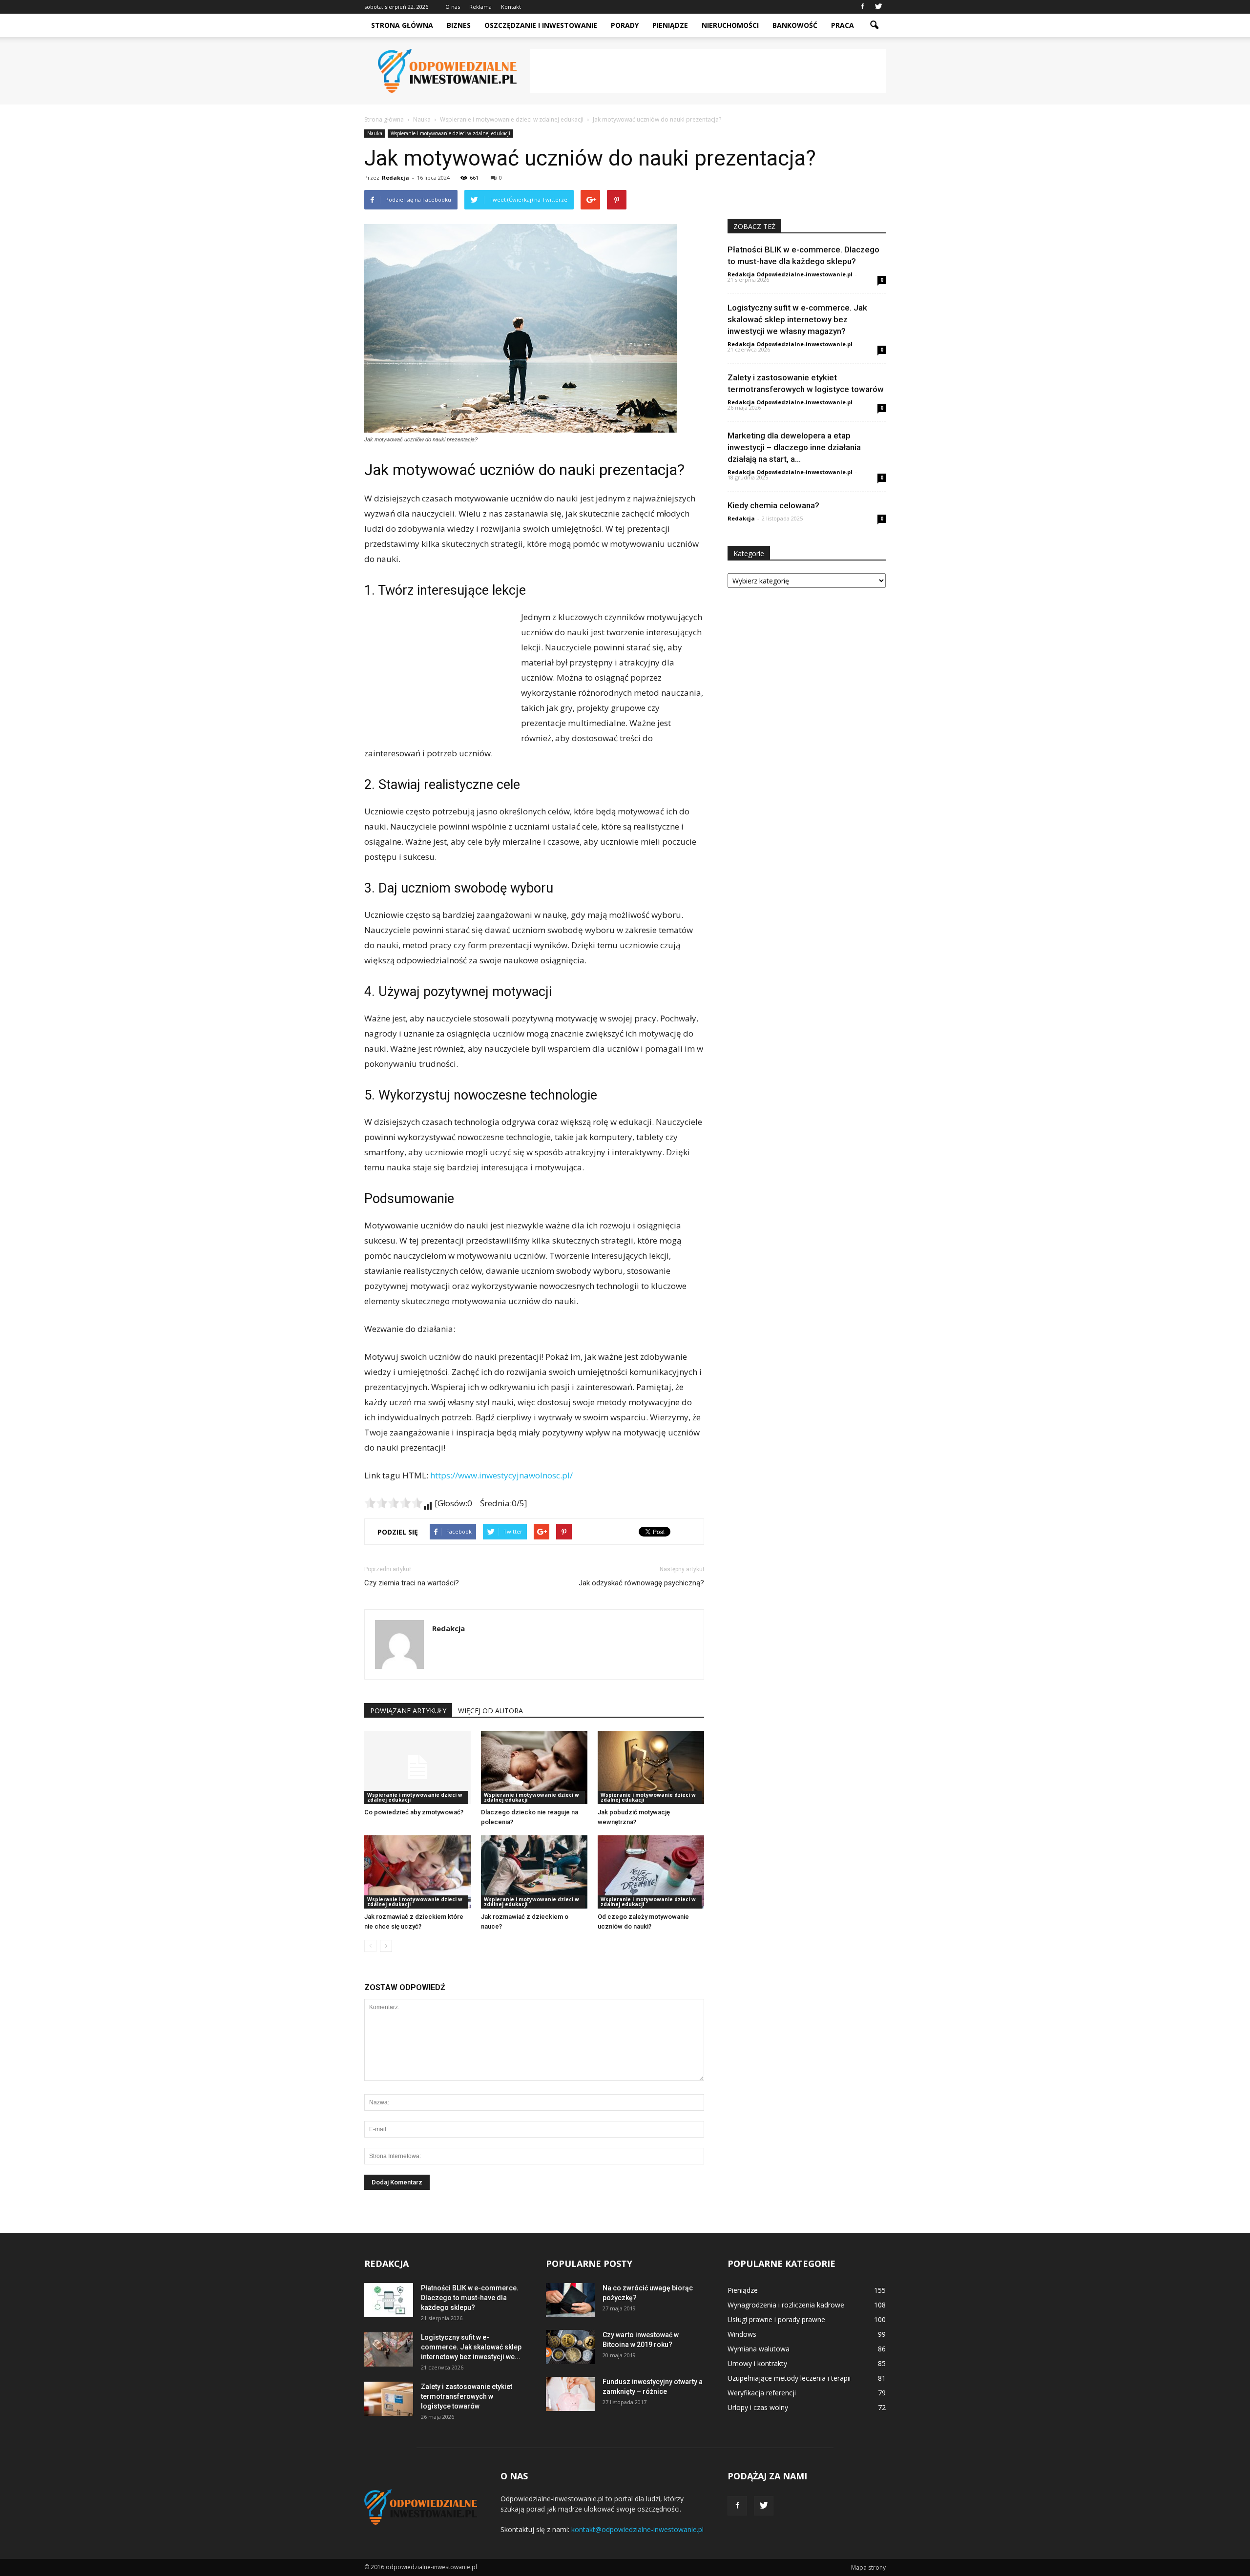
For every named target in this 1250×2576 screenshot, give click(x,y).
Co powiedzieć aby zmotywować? (414, 1812)
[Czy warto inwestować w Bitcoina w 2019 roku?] (570, 2347)
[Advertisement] (708, 71)
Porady (625, 25)
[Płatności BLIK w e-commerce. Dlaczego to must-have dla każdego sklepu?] (389, 2300)
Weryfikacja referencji (762, 2393)
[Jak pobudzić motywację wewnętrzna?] (651, 1767)
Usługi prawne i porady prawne (776, 2319)
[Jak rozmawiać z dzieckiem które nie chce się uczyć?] (417, 1872)
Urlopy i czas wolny (758, 2407)
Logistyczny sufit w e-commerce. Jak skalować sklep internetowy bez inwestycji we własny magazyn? (797, 319)
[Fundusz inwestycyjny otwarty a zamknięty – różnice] (570, 2394)
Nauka (375, 133)
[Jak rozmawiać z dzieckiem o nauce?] (534, 1872)
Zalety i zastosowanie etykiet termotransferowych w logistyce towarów (467, 2396)
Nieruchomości (730, 25)
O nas (453, 7)
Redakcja (396, 177)
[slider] (394, 1503)
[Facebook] (862, 7)
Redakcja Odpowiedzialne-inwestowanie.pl (790, 274)
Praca (843, 25)
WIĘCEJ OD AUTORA (490, 1711)
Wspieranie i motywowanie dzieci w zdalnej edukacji (450, 133)
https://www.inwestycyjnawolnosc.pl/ (501, 1475)
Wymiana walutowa (759, 2349)
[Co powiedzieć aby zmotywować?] (417, 1767)
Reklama (480, 7)
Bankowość (795, 25)
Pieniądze (670, 25)
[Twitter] (878, 7)
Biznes (459, 25)
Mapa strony (868, 2567)
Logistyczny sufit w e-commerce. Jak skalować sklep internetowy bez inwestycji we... (471, 2347)
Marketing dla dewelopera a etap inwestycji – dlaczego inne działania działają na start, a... (794, 447)
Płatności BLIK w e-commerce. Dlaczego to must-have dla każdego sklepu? (470, 2298)
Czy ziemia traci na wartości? (412, 1583)
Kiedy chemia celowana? (773, 505)
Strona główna (402, 25)
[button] (874, 25)
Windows (742, 2334)
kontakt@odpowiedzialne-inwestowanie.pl (637, 2529)
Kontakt (511, 7)
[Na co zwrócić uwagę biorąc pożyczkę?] (570, 2300)
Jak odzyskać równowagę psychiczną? (641, 1583)
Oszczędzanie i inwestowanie (541, 25)
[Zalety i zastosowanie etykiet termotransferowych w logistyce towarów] (389, 2399)
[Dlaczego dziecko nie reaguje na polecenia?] (534, 1767)
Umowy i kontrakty (757, 2363)
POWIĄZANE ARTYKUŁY (408, 1711)
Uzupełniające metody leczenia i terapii (789, 2378)
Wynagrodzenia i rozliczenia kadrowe (786, 2305)
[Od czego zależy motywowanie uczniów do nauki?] (651, 1872)
